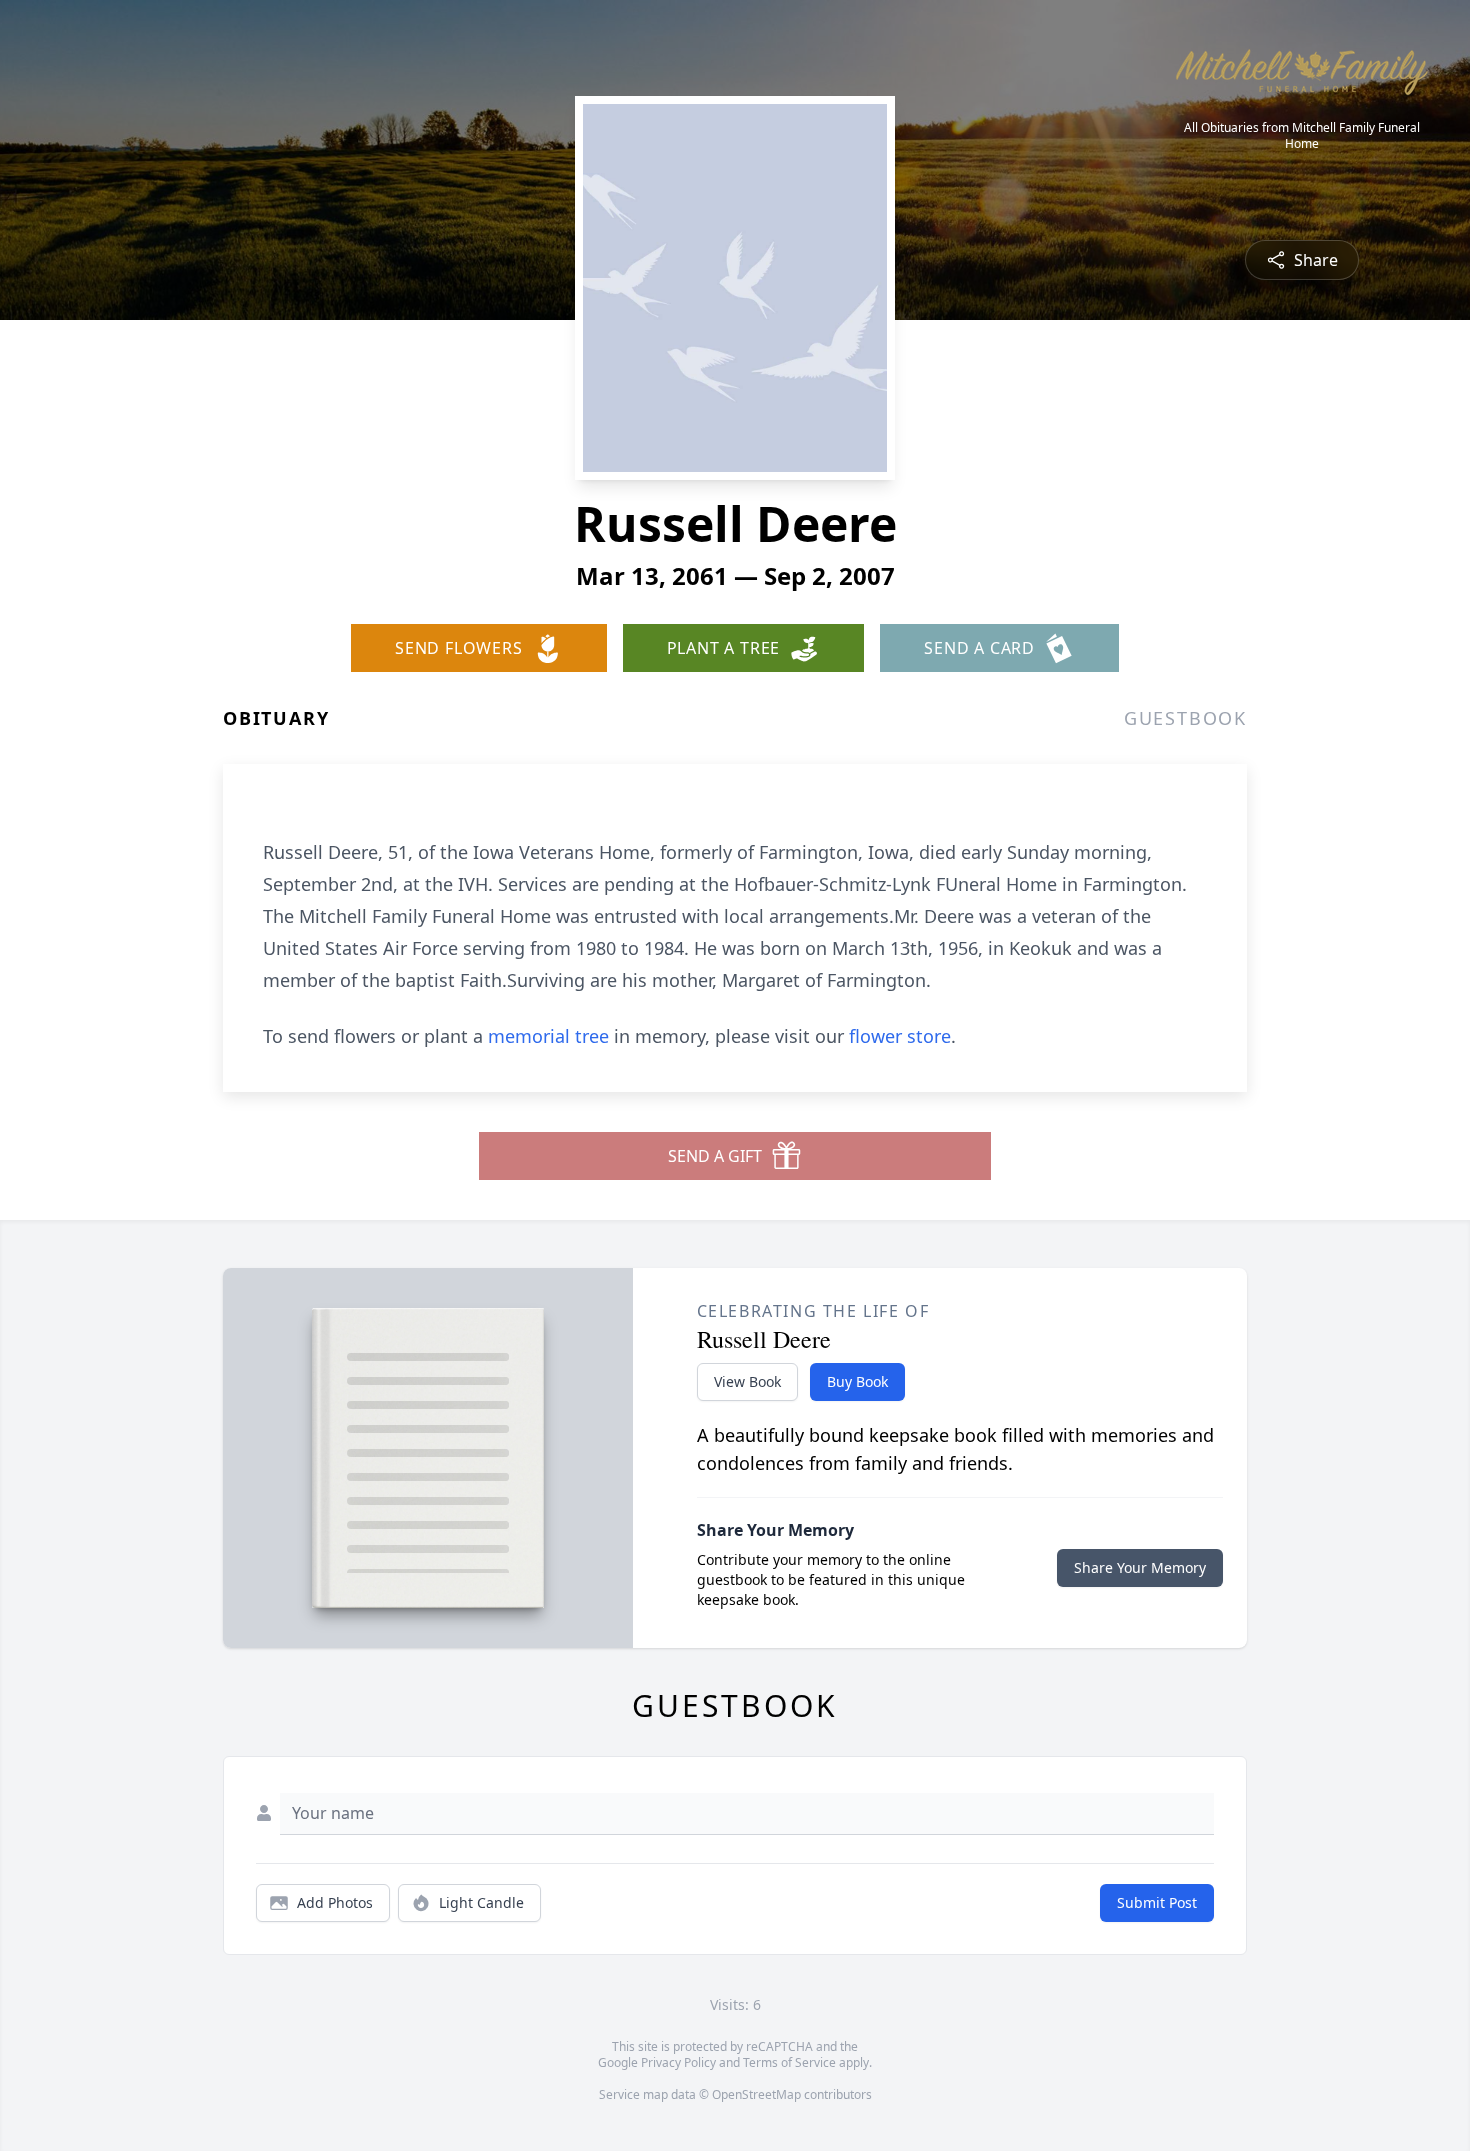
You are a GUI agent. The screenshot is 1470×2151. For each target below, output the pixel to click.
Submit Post (1157, 1902)
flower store (900, 1036)
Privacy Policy (678, 2062)
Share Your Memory (1140, 1567)
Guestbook (1185, 718)
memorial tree (548, 1036)
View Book (747, 1381)
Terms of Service (789, 2062)
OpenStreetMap (756, 2094)
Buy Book (857, 1381)
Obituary (276, 718)
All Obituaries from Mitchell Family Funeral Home (1302, 136)
